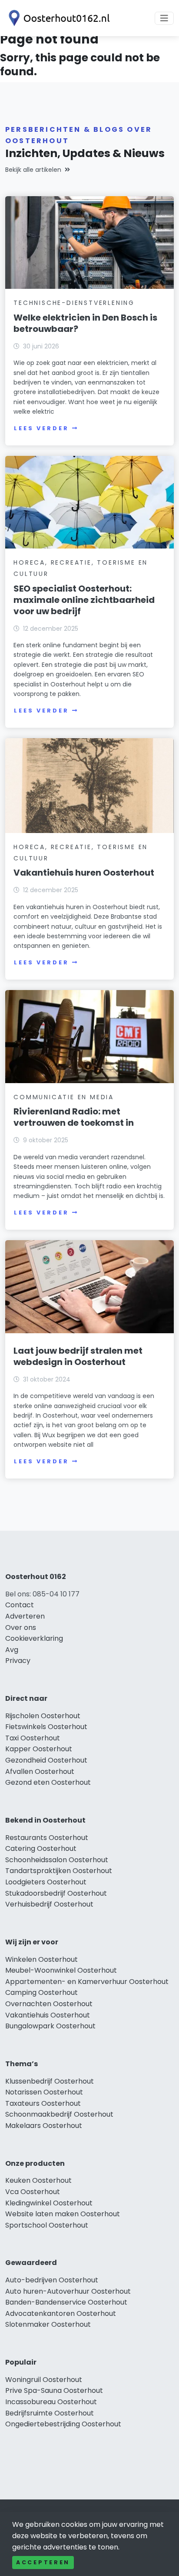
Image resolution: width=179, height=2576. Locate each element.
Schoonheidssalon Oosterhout (57, 1860)
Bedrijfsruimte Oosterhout (50, 2413)
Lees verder (41, 428)
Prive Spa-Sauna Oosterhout (54, 2390)
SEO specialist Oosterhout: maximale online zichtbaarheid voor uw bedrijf (84, 600)
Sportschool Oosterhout (47, 2225)
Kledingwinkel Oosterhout (49, 2203)
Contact (20, 1605)
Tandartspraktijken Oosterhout (59, 1871)
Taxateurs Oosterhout (43, 2103)
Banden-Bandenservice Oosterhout (66, 2302)
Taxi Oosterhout (33, 1738)
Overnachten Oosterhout (49, 2004)
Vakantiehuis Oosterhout (48, 2015)
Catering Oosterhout (41, 1848)
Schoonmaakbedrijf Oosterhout (59, 2114)
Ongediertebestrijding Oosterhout (63, 2424)
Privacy (18, 1661)
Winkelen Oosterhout (41, 1959)
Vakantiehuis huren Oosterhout (84, 873)
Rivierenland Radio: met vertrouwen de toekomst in (74, 1117)
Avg (12, 1650)
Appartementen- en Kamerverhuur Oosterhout (87, 1982)
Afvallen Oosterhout (40, 1771)
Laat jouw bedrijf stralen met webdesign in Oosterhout (78, 1356)
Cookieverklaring (34, 1638)
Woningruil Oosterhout (44, 2380)
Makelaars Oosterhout (44, 2126)
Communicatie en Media (64, 1097)
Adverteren (25, 1616)
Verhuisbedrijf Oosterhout (49, 1904)
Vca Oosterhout (33, 2192)
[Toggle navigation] (164, 18)
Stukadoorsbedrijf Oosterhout (56, 1893)
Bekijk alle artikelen (33, 170)
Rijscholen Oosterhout (43, 1716)
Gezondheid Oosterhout (46, 1760)
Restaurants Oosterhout (47, 1838)
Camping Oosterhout (41, 1992)
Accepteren (43, 2562)
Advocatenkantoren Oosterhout (61, 2313)
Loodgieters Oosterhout (46, 1882)
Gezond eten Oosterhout (48, 1782)
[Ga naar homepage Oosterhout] (57, 18)
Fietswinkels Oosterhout (46, 1727)
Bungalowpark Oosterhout (50, 2026)
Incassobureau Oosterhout (51, 2402)
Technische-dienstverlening (74, 303)
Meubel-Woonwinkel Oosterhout (61, 1970)
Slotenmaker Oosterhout (48, 2324)
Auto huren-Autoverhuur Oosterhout (68, 2291)
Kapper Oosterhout (39, 1749)
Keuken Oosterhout (38, 2180)
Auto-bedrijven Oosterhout (52, 2280)
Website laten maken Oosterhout (63, 2214)
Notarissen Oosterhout (44, 2092)
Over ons (21, 1628)
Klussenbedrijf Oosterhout (50, 2081)
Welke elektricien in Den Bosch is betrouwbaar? (85, 323)
